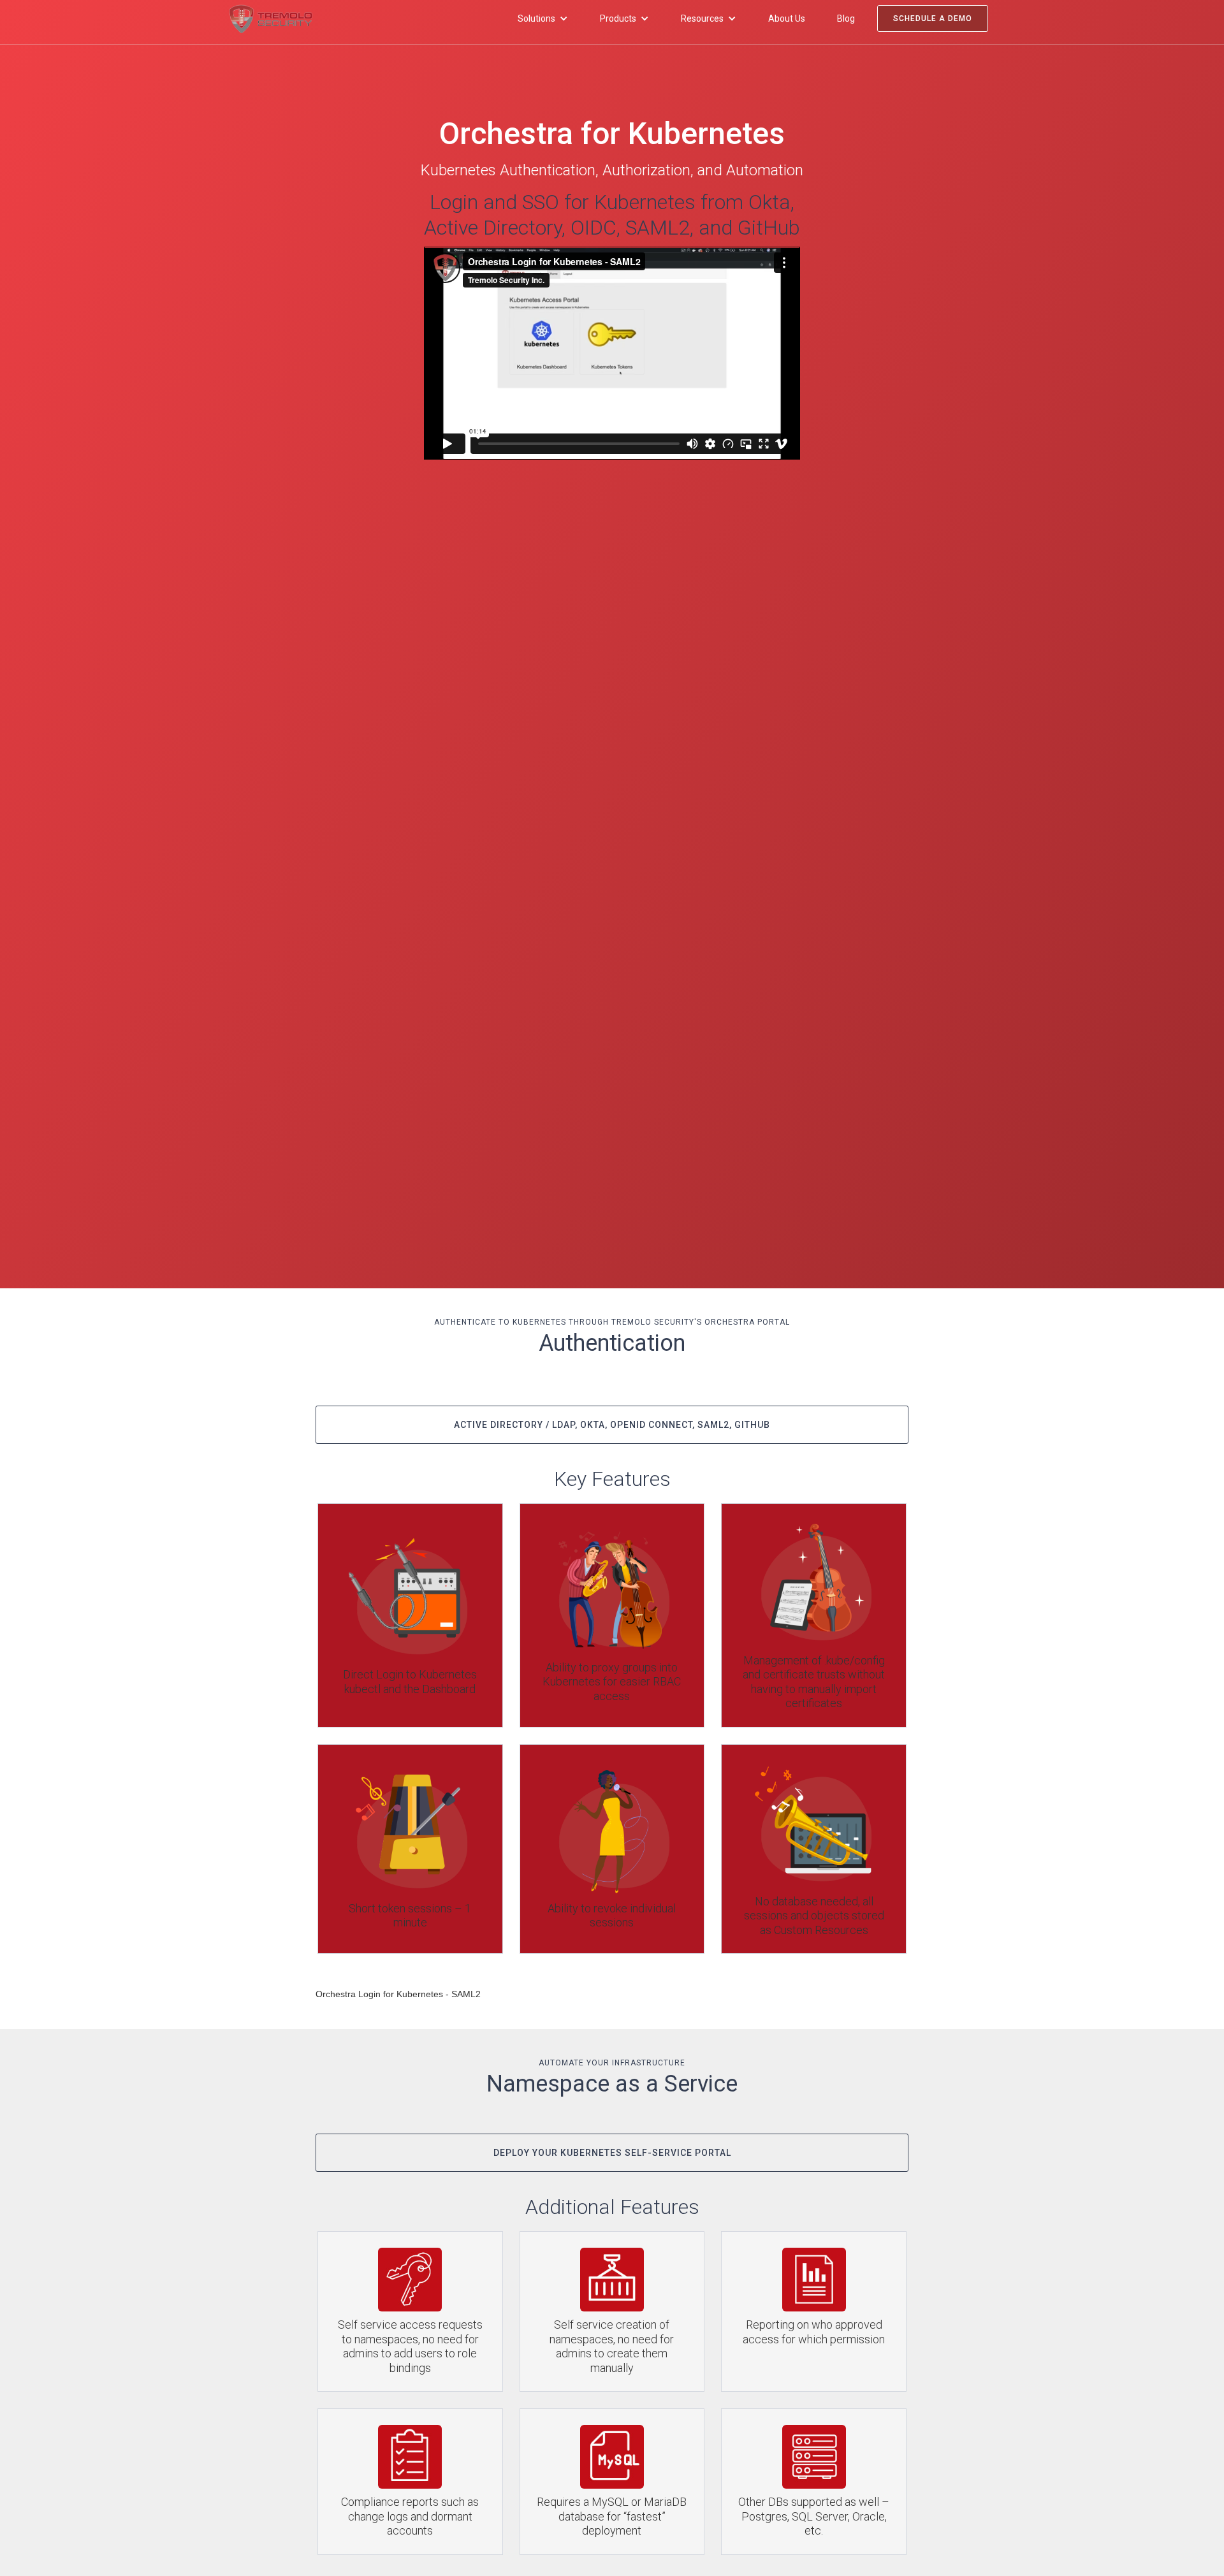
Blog (846, 18)
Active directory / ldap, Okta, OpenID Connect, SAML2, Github (612, 1425)
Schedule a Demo (933, 18)
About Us (787, 18)
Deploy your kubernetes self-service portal (612, 2153)
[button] (543, 18)
